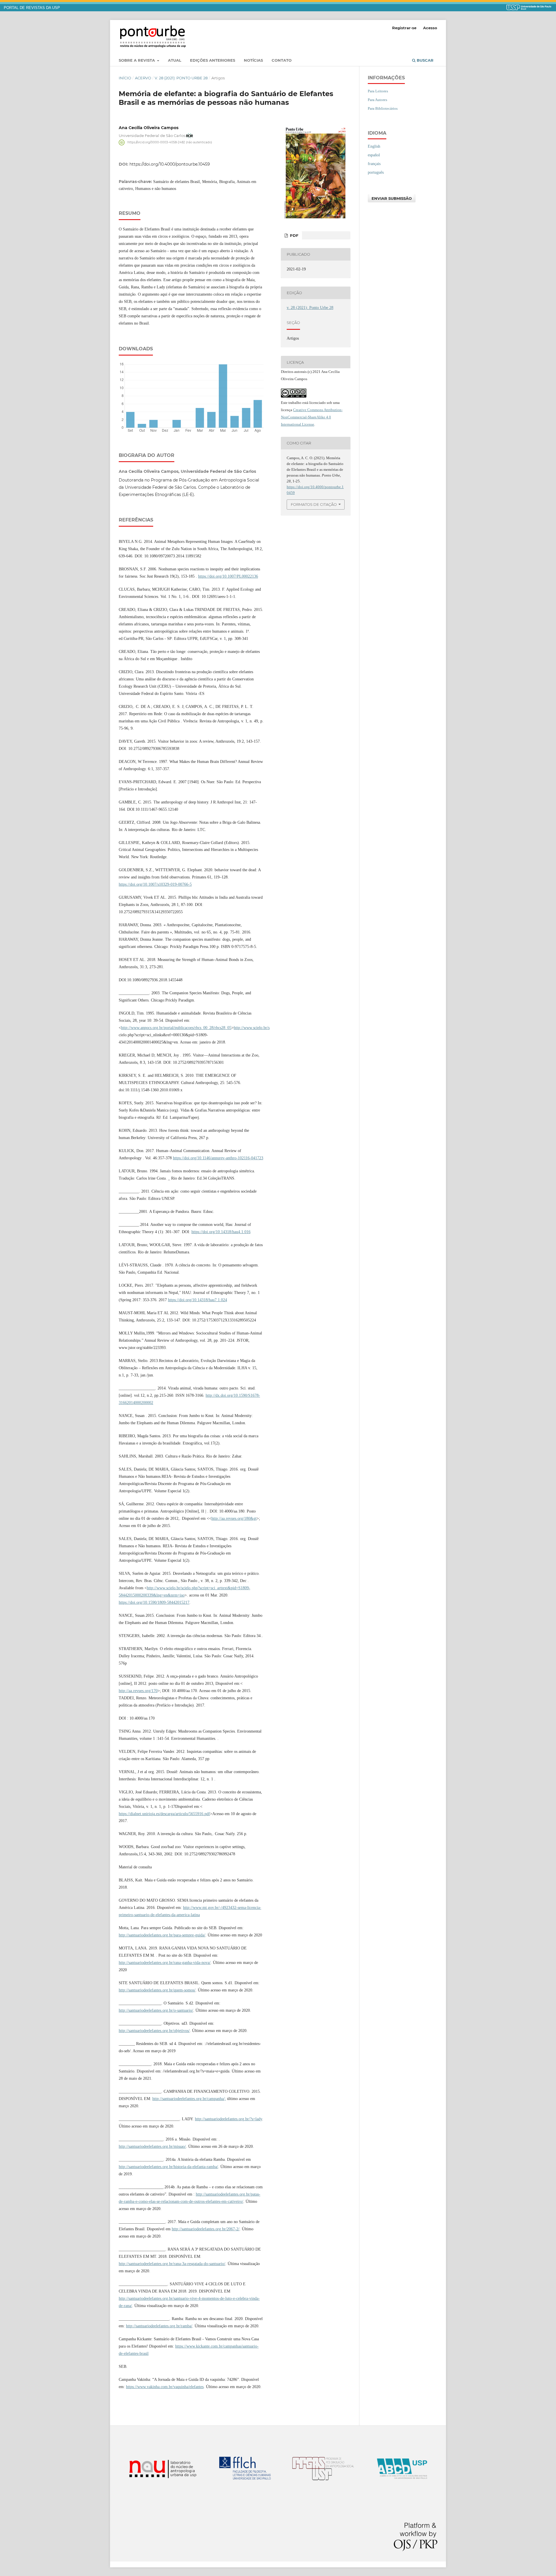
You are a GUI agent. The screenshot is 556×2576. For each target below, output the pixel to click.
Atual (175, 60)
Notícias (253, 60)
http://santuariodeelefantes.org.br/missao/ (152, 2146)
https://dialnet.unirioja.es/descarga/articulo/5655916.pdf (164, 1814)
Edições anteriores (213, 60)
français (374, 164)
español (374, 155)
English (374, 146)
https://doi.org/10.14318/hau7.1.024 (197, 1300)
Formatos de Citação (314, 504)
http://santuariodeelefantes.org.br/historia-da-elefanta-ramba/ (168, 2167)
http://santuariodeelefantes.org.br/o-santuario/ (156, 2010)
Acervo (143, 78)
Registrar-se (404, 28)
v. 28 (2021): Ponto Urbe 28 (181, 78)
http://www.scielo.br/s (252, 1028)
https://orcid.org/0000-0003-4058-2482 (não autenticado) (170, 142)
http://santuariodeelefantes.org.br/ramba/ (159, 2326)
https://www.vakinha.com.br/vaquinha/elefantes (165, 2387)
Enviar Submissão (392, 198)
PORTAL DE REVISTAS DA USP (32, 8)
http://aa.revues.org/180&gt (234, 1518)
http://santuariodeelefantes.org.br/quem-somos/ (157, 1990)
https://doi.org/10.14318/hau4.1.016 (221, 1232)
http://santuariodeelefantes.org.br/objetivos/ (154, 2031)
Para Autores (377, 100)
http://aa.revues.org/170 (138, 1691)
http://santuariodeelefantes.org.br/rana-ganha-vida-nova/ (165, 1963)
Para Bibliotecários (383, 108)
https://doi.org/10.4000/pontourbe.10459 (170, 164)
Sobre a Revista (137, 60)
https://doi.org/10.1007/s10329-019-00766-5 (155, 884)
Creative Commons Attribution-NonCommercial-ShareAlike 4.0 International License (312, 417)
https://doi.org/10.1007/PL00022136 (228, 576)
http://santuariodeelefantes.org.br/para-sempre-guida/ (162, 1935)
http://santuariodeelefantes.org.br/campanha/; (189, 2099)
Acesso (430, 28)
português (376, 172)
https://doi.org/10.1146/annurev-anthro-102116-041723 (218, 1158)
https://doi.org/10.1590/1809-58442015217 (154, 1602)
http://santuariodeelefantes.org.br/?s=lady (228, 2119)
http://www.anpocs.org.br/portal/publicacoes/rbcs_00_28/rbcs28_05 (176, 1028)
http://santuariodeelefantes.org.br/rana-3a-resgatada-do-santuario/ (172, 2264)
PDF (293, 235)
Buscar (425, 60)
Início (125, 78)
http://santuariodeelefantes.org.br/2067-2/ (206, 2229)
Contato (282, 60)
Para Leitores (378, 91)
